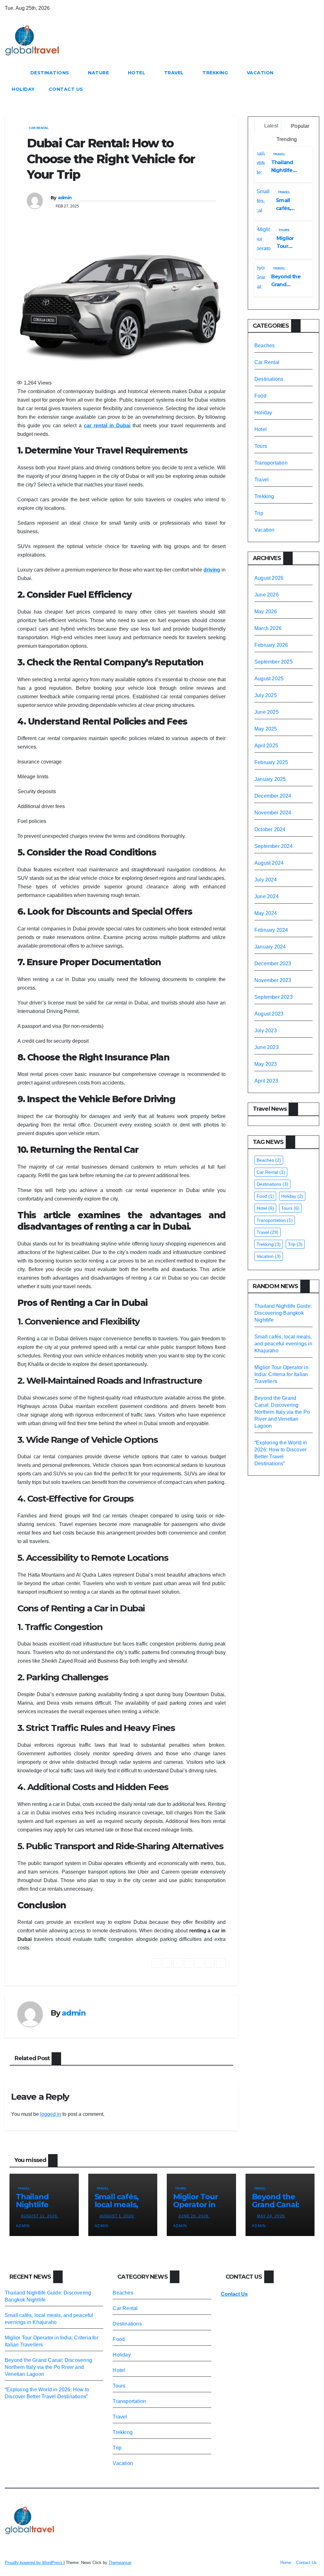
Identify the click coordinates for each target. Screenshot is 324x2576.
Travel (175, 73)
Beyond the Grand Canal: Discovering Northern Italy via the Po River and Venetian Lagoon (282, 1412)
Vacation (261, 73)
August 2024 (269, 863)
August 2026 (269, 578)
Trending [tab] (286, 139)
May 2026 (266, 612)
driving (212, 570)
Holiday (23, 89)
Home (286, 2563)
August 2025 (269, 679)
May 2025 (266, 729)
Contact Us (66, 89)
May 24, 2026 (271, 2216)
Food (260, 396)
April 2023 (266, 1081)
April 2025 (266, 746)
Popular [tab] (300, 126)
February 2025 (271, 762)
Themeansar (120, 2563)
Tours (284, 230)
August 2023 (269, 1014)
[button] (315, 81)
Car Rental (39, 128)
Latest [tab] (271, 126)
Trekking (216, 73)
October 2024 (270, 829)
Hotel (137, 73)
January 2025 (270, 779)
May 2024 (266, 913)
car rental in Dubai (107, 426)
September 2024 (274, 846)
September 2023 (274, 997)
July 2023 (266, 1031)
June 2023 (267, 1047)
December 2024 (273, 796)
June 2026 (267, 595)
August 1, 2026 (117, 2216)
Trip (259, 513)
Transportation (271, 463)
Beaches (265, 346)
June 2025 (267, 712)
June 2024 (267, 896)
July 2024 (266, 880)
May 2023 (266, 1064)
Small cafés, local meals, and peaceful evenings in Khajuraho (283, 1344)
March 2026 (268, 628)
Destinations (51, 73)
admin (65, 198)
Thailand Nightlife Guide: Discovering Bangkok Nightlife (283, 1313)
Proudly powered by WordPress (34, 2563)
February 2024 (271, 930)
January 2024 (270, 947)
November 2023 (273, 980)
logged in (51, 2114)
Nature (99, 73)
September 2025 (274, 662)
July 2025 (266, 695)
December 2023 (273, 964)
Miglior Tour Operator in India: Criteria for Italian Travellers (281, 1374)
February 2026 (271, 645)
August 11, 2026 (40, 2216)
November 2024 (273, 813)
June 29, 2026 (194, 2216)
